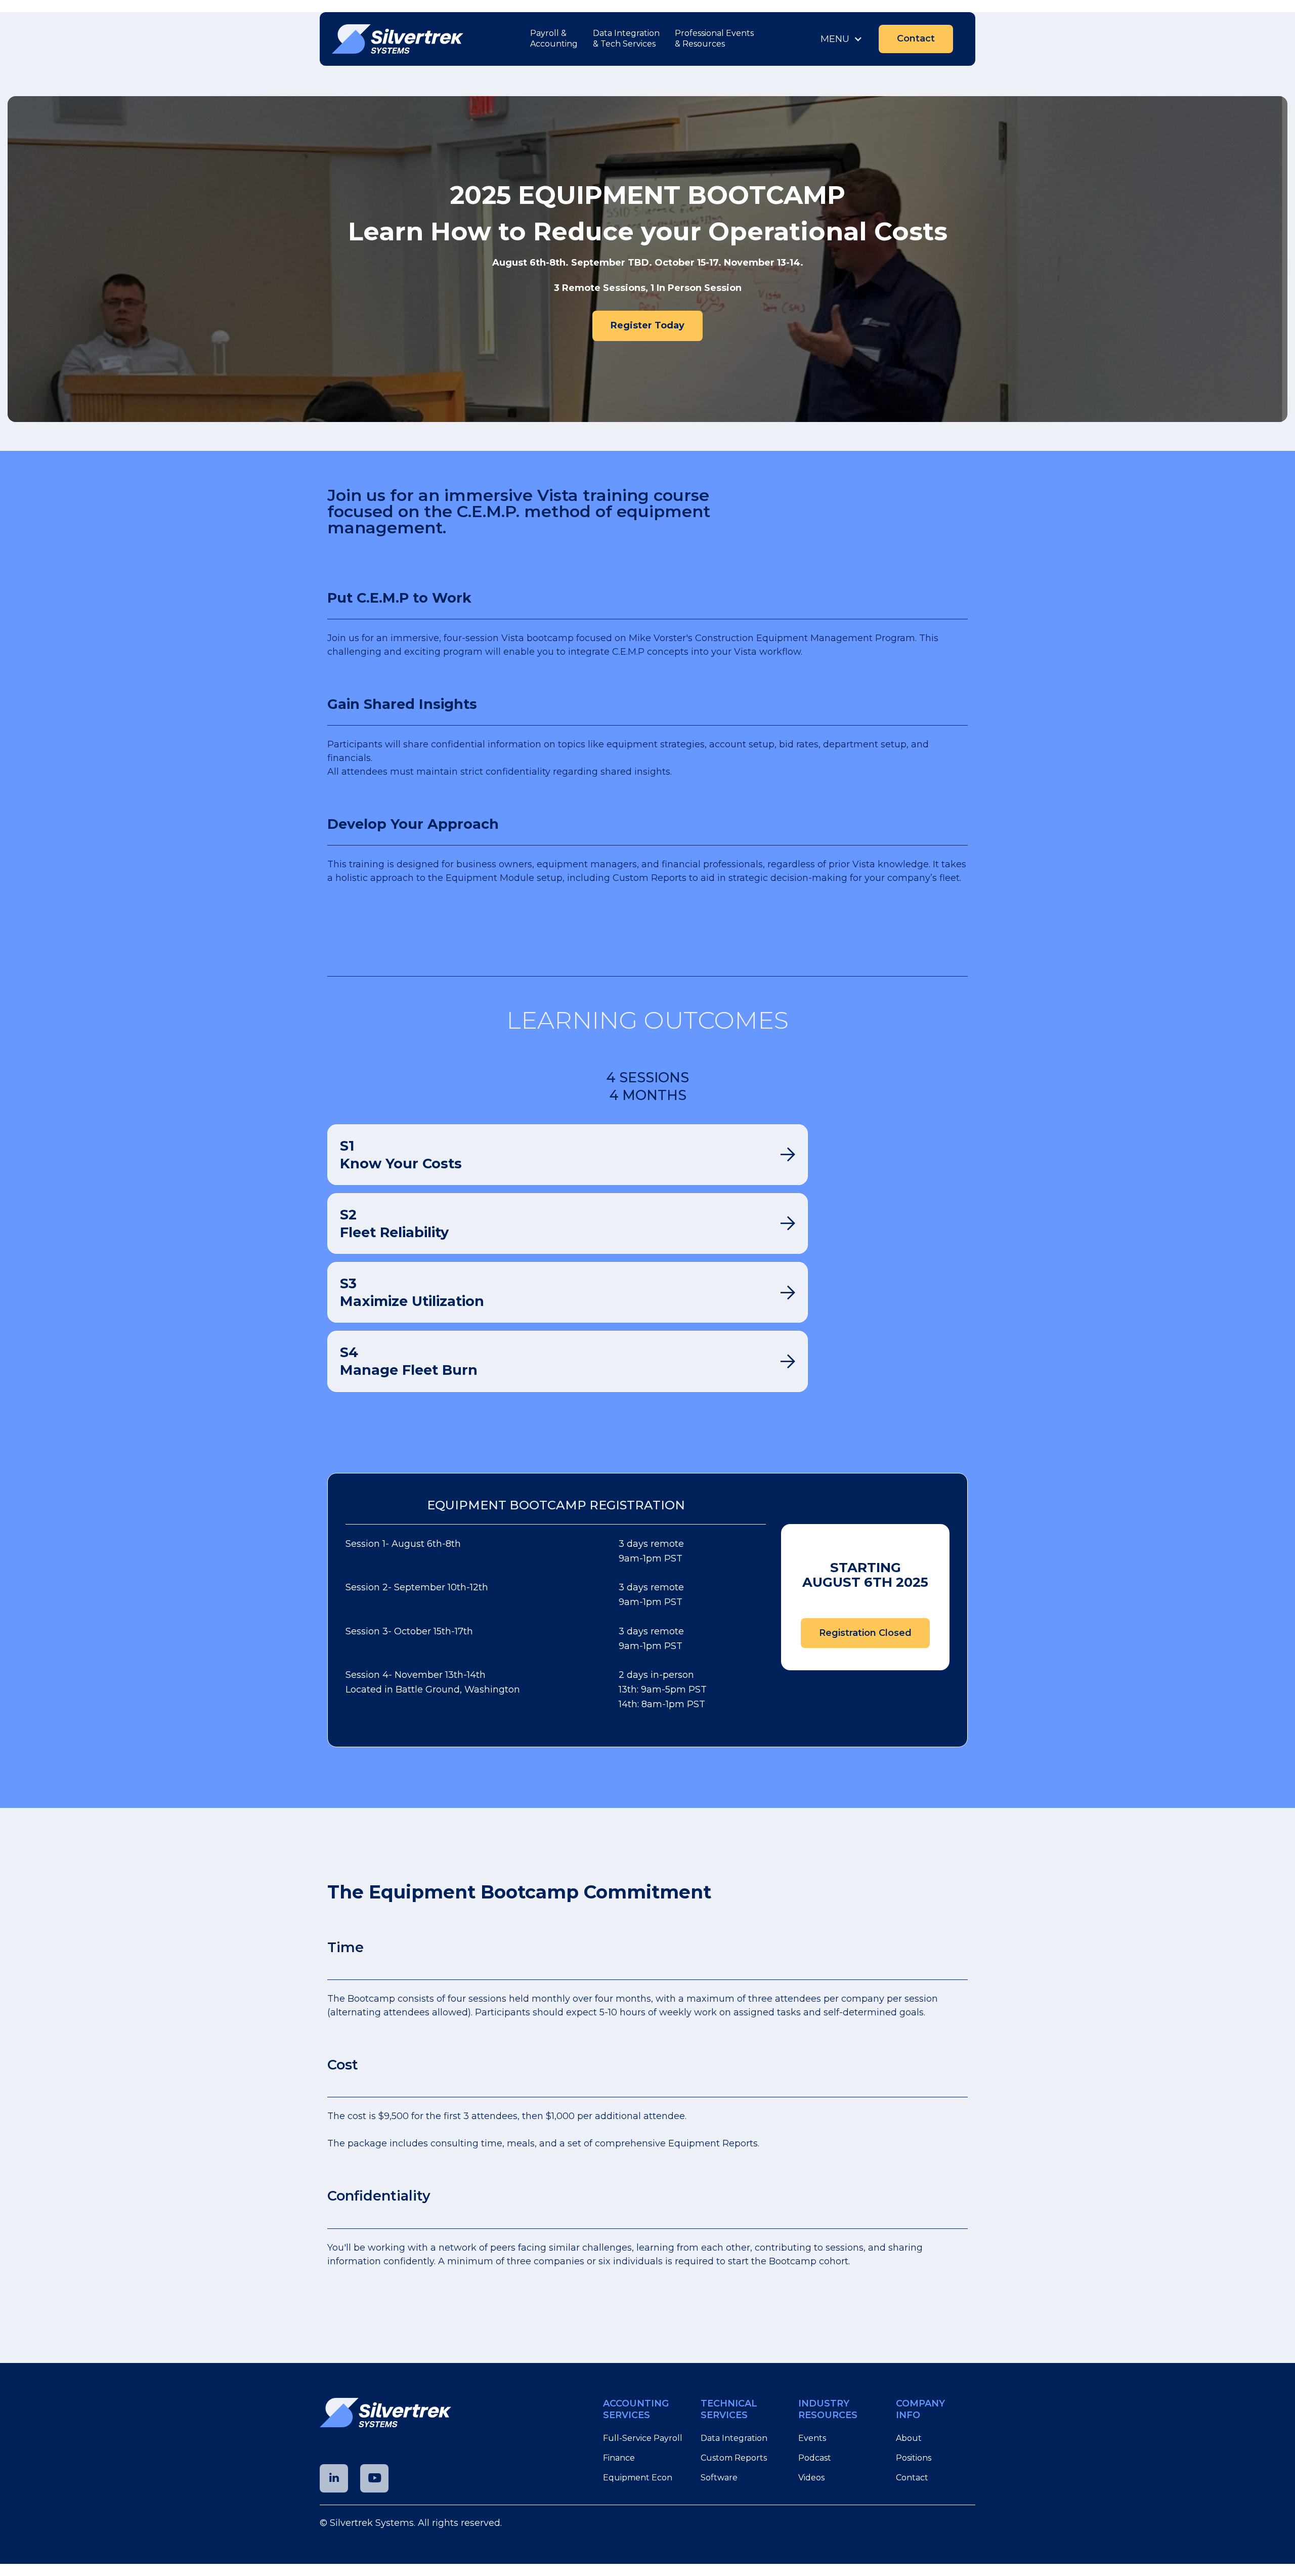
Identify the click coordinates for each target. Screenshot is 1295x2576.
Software (719, 2478)
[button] (841, 39)
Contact (916, 38)
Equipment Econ (639, 2478)
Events (812, 2438)
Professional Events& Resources (714, 38)
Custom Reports (734, 2458)
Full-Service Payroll (643, 2438)
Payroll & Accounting (554, 38)
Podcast (815, 2458)
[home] (398, 39)
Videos (811, 2478)
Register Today (647, 325)
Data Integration (734, 2438)
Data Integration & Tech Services (626, 38)
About (909, 2438)
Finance (619, 2458)
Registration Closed (865, 1633)
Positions (914, 2458)
